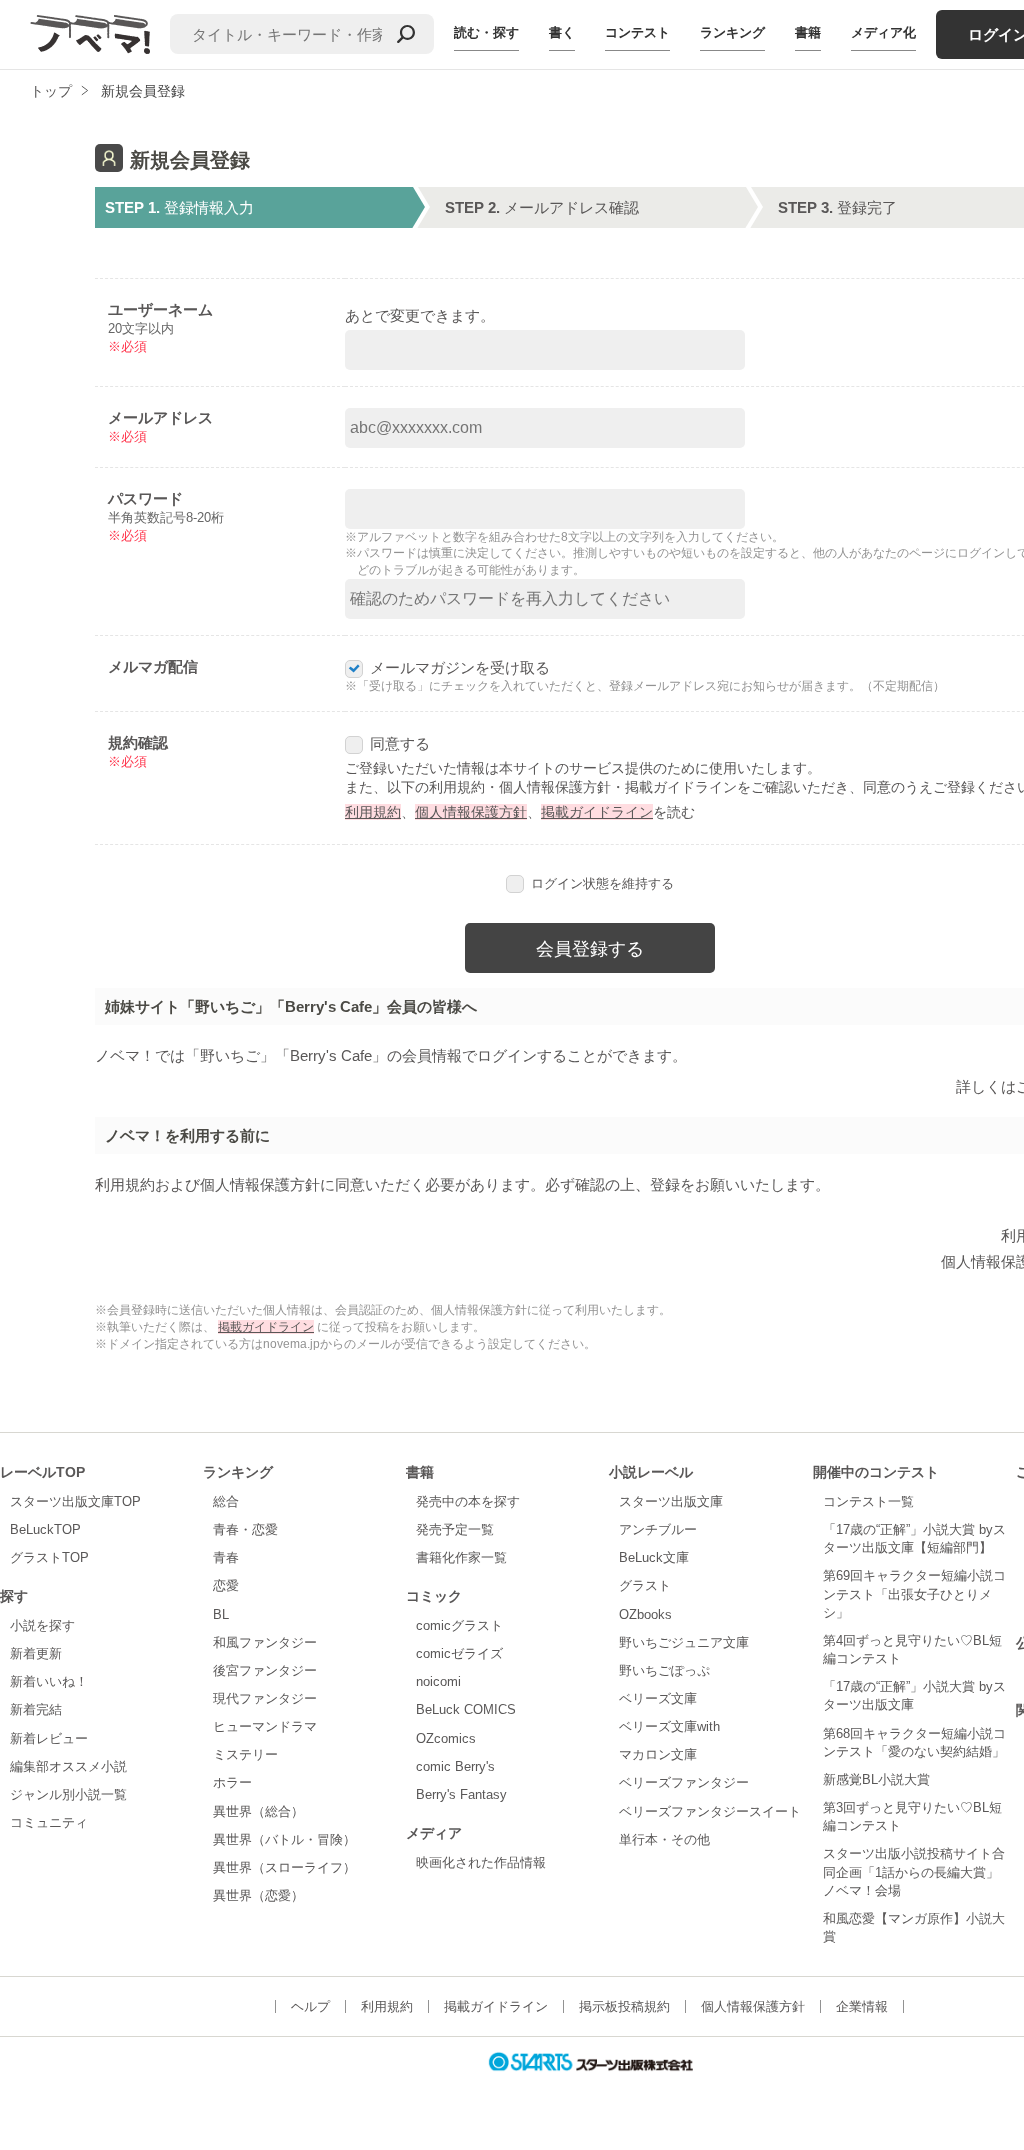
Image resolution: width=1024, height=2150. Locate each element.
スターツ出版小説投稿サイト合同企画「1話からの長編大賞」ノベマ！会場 (914, 1871)
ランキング (732, 32)
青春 (226, 1557)
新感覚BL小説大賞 (876, 1779)
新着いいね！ (49, 1681)
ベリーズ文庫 (658, 1698)
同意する (400, 743)
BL (221, 1614)
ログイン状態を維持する (602, 883)
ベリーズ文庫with (669, 1726)
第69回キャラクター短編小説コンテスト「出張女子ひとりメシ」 (914, 1593)
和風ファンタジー (265, 1642)
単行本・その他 (664, 1839)
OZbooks (645, 1614)
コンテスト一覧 (868, 1501)
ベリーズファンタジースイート (710, 1811)
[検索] (406, 34)
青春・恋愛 (245, 1529)
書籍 (808, 32)
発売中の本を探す (468, 1501)
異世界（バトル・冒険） (284, 1839)
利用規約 (373, 812)
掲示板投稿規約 (624, 2006)
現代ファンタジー (265, 1698)
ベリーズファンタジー (684, 1782)
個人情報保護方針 (471, 812)
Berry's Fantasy (461, 1794)
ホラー (232, 1782)
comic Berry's (455, 1766)
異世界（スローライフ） (284, 1867)
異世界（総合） (258, 1811)
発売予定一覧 (455, 1529)
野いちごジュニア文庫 (684, 1642)
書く (562, 32)
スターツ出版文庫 (671, 1501)
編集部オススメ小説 (68, 1766)
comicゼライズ (459, 1653)
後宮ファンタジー (265, 1670)
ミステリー (245, 1754)
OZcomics (446, 1738)
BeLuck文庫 (654, 1557)
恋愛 (226, 1585)
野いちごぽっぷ (664, 1670)
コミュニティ (49, 1822)
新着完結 (36, 1709)
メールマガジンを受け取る (460, 667)
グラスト (645, 1585)
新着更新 (36, 1653)
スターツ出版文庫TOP (75, 1501)
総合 (226, 1501)
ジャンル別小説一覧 (68, 1794)
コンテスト (637, 32)
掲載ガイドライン (597, 812)
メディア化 (883, 32)
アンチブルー (658, 1529)
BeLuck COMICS (466, 1709)
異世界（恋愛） (258, 1895)
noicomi (438, 1681)
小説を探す (42, 1625)
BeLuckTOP (45, 1529)
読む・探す (486, 32)
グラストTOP (49, 1557)
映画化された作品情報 (481, 1862)
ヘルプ (310, 2006)
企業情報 (862, 2006)
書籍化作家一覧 (461, 1557)
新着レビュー (49, 1738)
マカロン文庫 (658, 1754)
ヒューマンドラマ (265, 1726)
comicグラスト (459, 1625)
